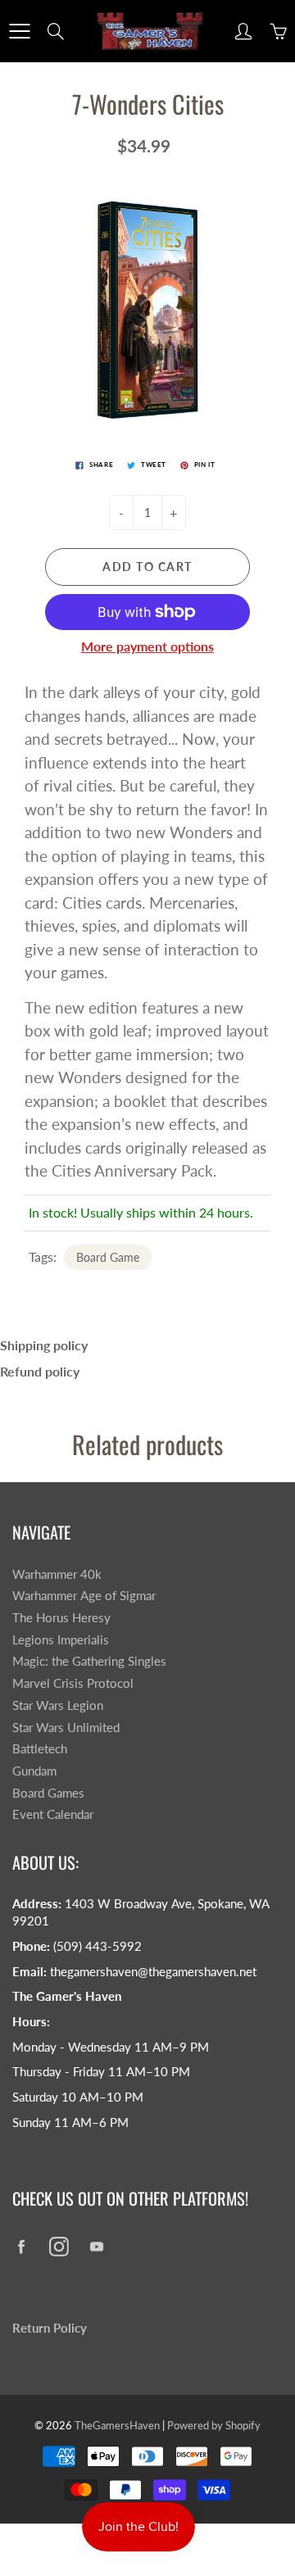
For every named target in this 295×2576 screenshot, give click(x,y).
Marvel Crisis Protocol (73, 1683)
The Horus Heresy (61, 1618)
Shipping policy (44, 1345)
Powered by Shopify (214, 2425)
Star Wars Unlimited (66, 1728)
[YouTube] (96, 2246)
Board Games (48, 1793)
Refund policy (40, 1371)
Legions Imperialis (61, 1640)
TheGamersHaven (117, 2425)
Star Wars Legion (58, 1705)
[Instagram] (59, 2246)
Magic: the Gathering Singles (89, 1661)
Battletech (40, 1749)
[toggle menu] (19, 31)
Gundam (34, 1771)
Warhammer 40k (57, 1574)
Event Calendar (53, 1814)
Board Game (108, 1257)
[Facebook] (21, 2246)
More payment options (147, 646)
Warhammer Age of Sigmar (84, 1596)
